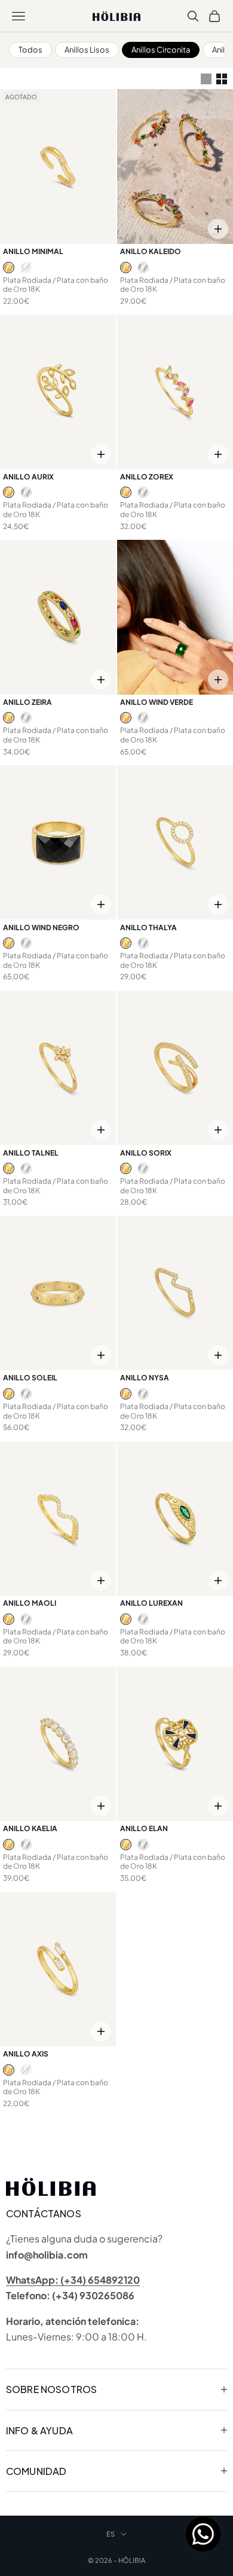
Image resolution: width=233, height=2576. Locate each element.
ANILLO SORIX (146, 1153)
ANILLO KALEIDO (151, 251)
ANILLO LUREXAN (151, 1603)
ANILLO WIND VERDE (157, 702)
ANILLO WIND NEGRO (41, 928)
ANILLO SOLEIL (30, 1378)
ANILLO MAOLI (30, 1603)
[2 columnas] (222, 79)
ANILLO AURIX (28, 477)
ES (111, 2534)
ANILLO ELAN (144, 1828)
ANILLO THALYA (148, 928)
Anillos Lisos (87, 50)
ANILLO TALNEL (31, 1153)
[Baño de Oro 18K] (9, 268)
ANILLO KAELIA (30, 1828)
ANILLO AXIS (26, 2054)
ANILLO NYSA (145, 1378)
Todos (30, 50)
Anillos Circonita (161, 50)
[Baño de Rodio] (26, 268)
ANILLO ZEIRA (27, 702)
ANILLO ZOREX (147, 477)
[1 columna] (206, 79)
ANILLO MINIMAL (33, 251)
